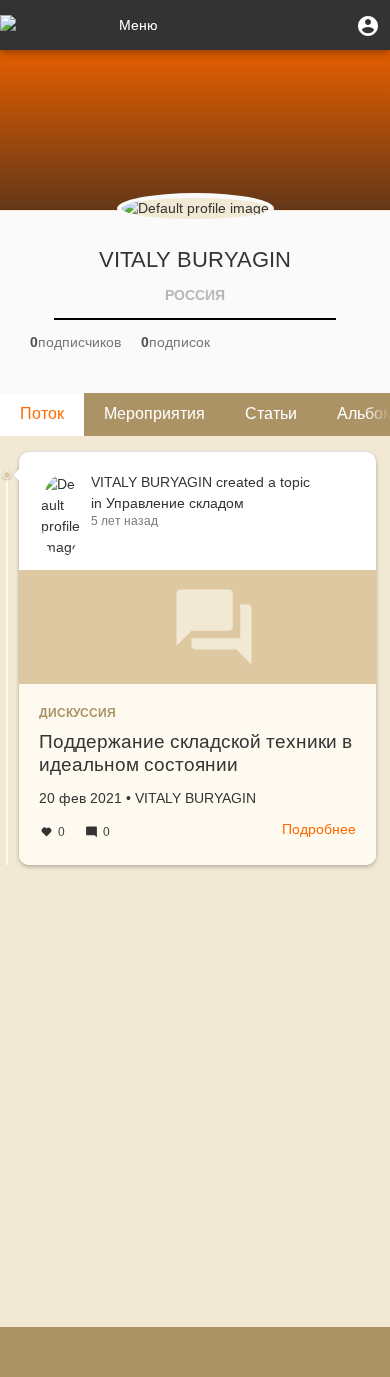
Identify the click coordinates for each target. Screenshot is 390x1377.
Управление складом (175, 503)
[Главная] (54, 25)
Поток (42, 413)
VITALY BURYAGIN (151, 482)
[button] (368, 25)
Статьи (271, 413)
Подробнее (319, 829)
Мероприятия (154, 413)
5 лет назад (124, 521)
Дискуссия (77, 713)
